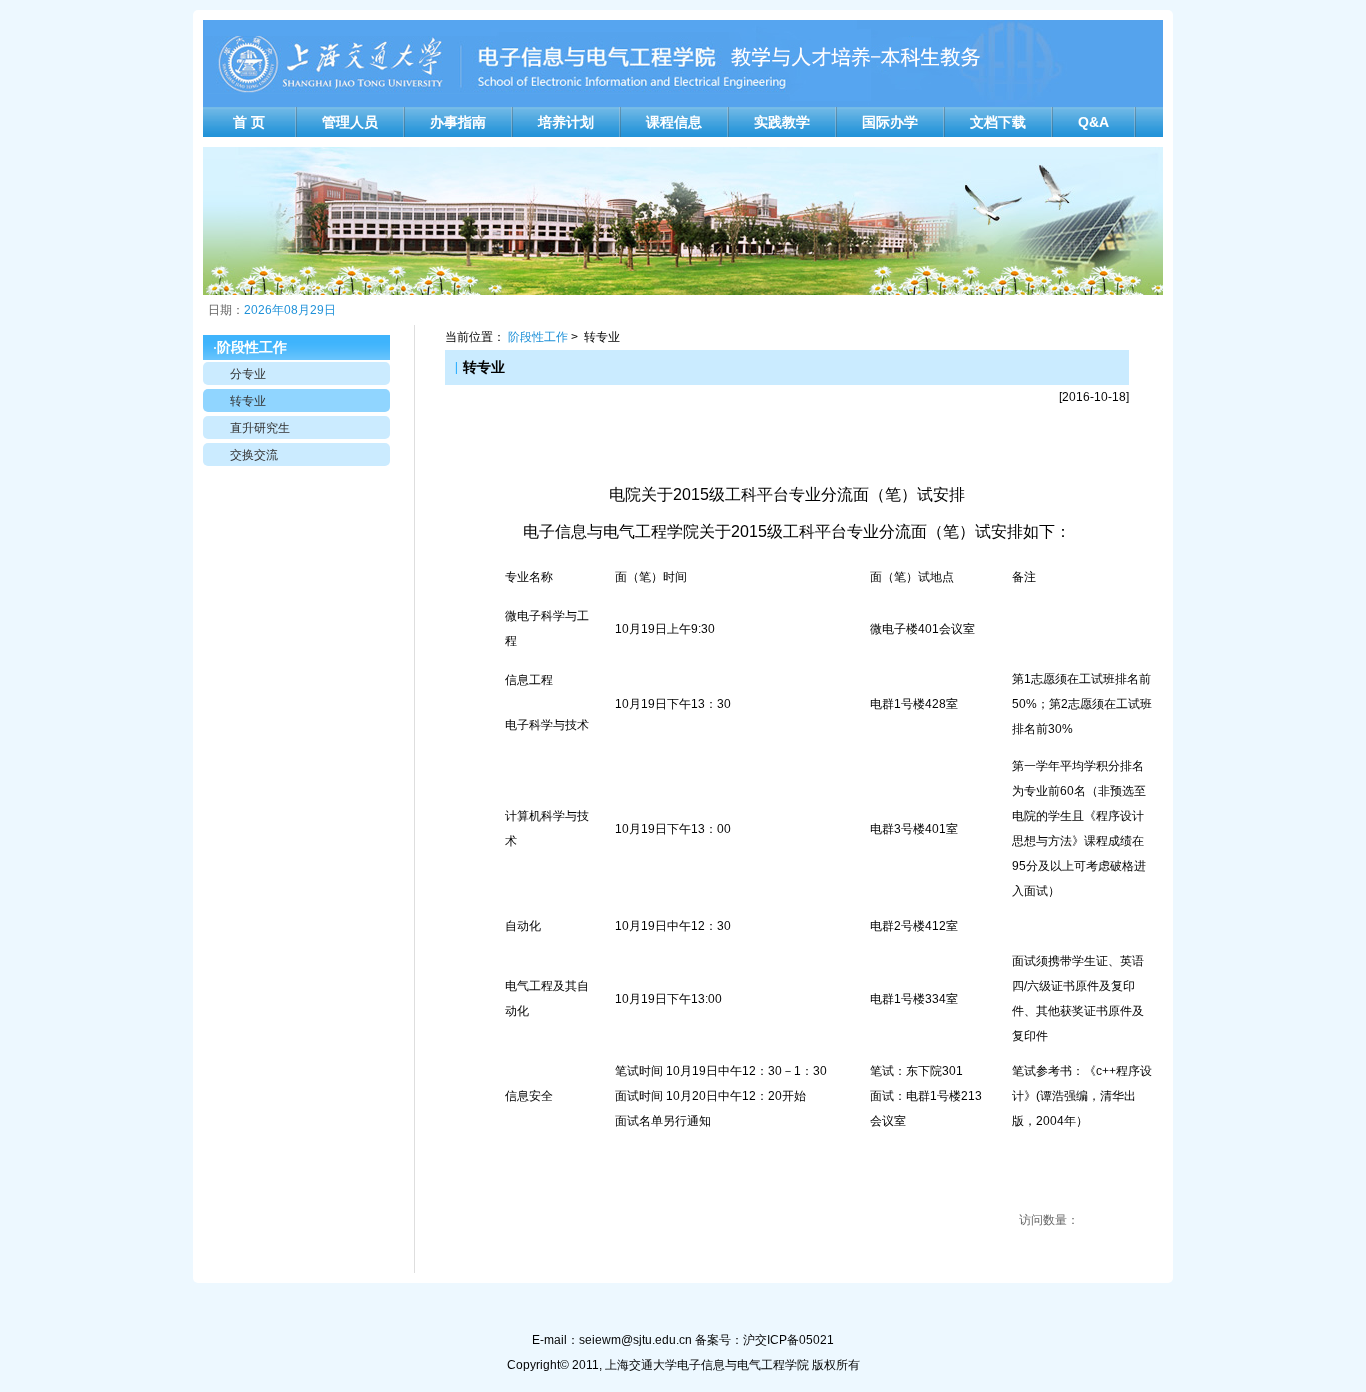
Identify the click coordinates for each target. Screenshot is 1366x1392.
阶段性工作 (538, 337)
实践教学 (782, 122)
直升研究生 (260, 428)
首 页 (249, 122)
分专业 (248, 374)
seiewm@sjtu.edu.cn (635, 1340)
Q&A (1093, 122)
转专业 (248, 401)
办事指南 (458, 122)
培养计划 (566, 122)
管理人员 (350, 122)
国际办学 (890, 122)
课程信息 (674, 122)
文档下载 (998, 122)
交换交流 (254, 455)
